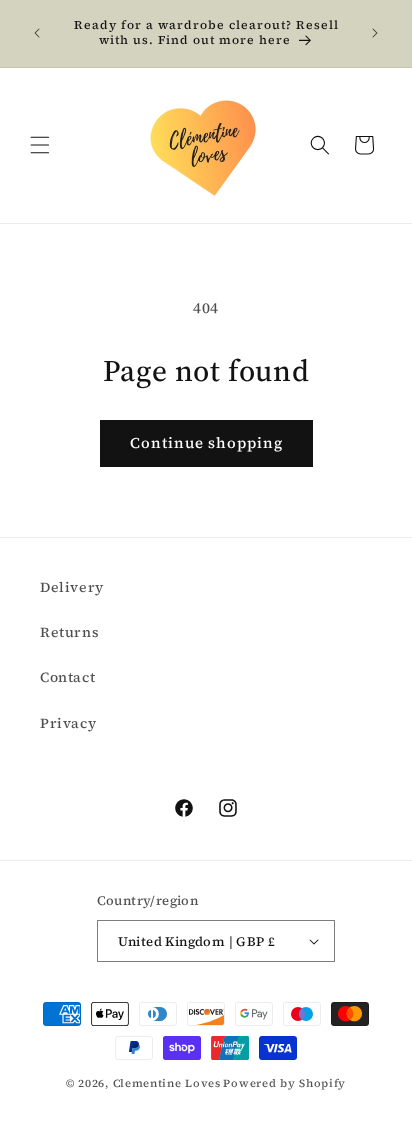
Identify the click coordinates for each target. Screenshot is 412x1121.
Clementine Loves (167, 1083)
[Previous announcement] (37, 33)
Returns (69, 632)
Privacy (68, 723)
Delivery (72, 587)
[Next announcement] (375, 33)
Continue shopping (206, 442)
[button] (40, 145)
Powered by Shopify (284, 1083)
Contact (67, 677)
